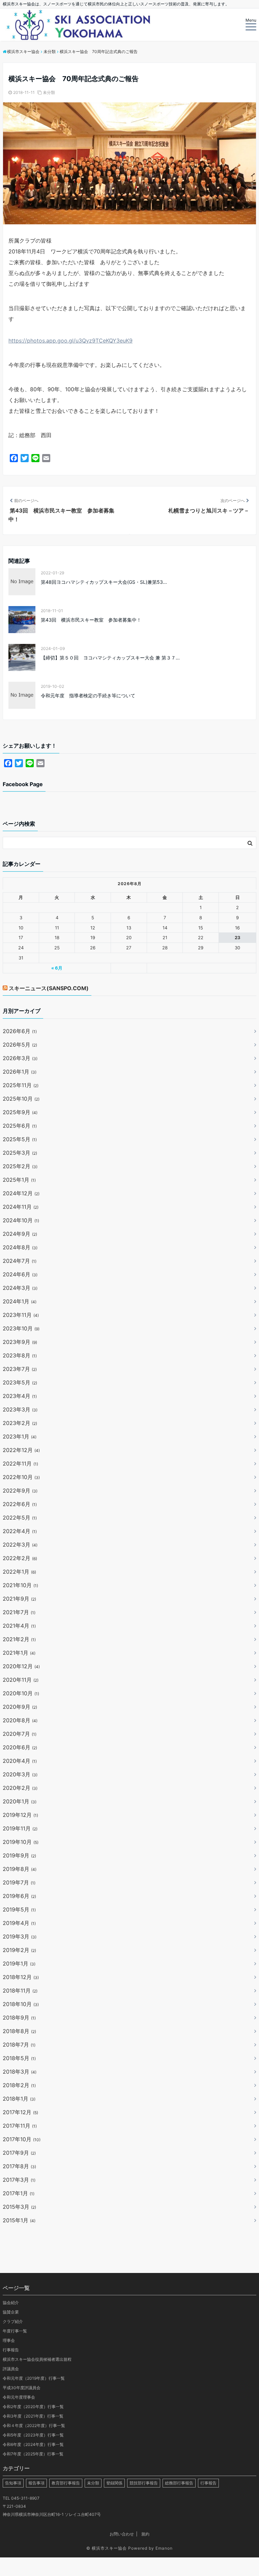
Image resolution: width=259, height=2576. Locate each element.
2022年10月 (21, 1477)
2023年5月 (20, 1382)
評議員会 (11, 2369)
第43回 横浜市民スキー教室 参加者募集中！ (91, 620)
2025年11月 (21, 1085)
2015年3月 (19, 2207)
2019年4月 (19, 1923)
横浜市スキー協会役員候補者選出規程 (37, 2359)
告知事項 (13, 2483)
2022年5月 (20, 1518)
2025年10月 (21, 1099)
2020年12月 (21, 1666)
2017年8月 (19, 2166)
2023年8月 (20, 1355)
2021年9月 (19, 1599)
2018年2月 (19, 2085)
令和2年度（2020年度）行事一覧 (33, 2407)
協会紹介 (11, 2303)
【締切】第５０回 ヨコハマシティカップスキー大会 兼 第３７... (110, 658)
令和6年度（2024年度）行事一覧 (33, 2444)
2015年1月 (19, 2220)
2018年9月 (19, 2018)
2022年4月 (20, 1531)
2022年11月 (20, 1464)
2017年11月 (20, 2126)
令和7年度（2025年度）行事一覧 (33, 2454)
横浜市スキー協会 (109, 2548)
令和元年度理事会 (19, 2397)
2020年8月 (20, 1720)
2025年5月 (20, 1139)
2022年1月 (19, 1572)
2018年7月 (19, 2045)
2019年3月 (20, 1936)
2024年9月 (20, 1234)
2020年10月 (21, 1693)
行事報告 (11, 2350)
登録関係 (114, 2483)
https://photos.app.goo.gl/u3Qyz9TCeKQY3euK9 (70, 341)
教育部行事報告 (66, 2483)
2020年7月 (20, 1734)
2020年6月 (20, 1747)
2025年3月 (20, 1153)
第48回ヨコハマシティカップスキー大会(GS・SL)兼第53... (104, 582)
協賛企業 (11, 2312)
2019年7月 (19, 1882)
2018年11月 (20, 1991)
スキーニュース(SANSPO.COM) (49, 988)
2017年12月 (20, 2112)
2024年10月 (21, 1220)
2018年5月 (19, 2058)
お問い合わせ (122, 2534)
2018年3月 (20, 2072)
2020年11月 (21, 1680)
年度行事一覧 (15, 2331)
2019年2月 (19, 1950)
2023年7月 (20, 1369)
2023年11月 (21, 1315)
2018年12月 (21, 1977)
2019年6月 (19, 1896)
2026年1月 (20, 1072)
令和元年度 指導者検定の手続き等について (88, 695)
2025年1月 (19, 1180)
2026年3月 (20, 1058)
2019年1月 (19, 1964)
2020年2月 (20, 1788)
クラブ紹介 (13, 2321)
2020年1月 (20, 1801)
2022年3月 (20, 1545)
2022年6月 (20, 1504)
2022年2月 (20, 1558)
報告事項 (36, 2483)
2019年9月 (19, 1855)
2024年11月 (21, 1207)
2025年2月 (20, 1166)
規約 (145, 2534)
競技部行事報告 (144, 2483)
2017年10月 (22, 2139)
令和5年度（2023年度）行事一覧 (33, 2435)
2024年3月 (20, 1288)
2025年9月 (20, 1112)
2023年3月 (20, 1409)
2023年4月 (20, 1396)
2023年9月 (20, 1342)
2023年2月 (20, 1423)
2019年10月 (21, 1842)
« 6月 (57, 968)
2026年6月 (20, 1031)
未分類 (49, 92)
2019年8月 (20, 1869)
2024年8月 (20, 1247)
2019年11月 (20, 1828)
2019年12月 (20, 1815)
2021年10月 (20, 1585)
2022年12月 (21, 1450)
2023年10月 (21, 1328)
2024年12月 (21, 1193)
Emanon (164, 2548)
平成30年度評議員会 (22, 2388)
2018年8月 (19, 2031)
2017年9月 (19, 2153)
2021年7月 (19, 1612)
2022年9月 (20, 1491)
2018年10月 (21, 2004)
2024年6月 (20, 1274)
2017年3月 (19, 2180)
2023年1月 (20, 1436)
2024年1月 (20, 1301)
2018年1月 (19, 2099)
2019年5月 (19, 1909)
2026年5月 (20, 1045)
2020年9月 (20, 1707)
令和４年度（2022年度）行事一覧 (34, 2425)
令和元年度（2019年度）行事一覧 (34, 2378)
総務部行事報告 (179, 2483)
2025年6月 (20, 1126)
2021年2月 (19, 1639)
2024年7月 (20, 1261)
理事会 (9, 2340)
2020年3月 (20, 1774)
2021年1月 (19, 1653)
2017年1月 (19, 2193)
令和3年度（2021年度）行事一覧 (33, 2416)
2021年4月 (19, 1626)
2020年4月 (20, 1761)
